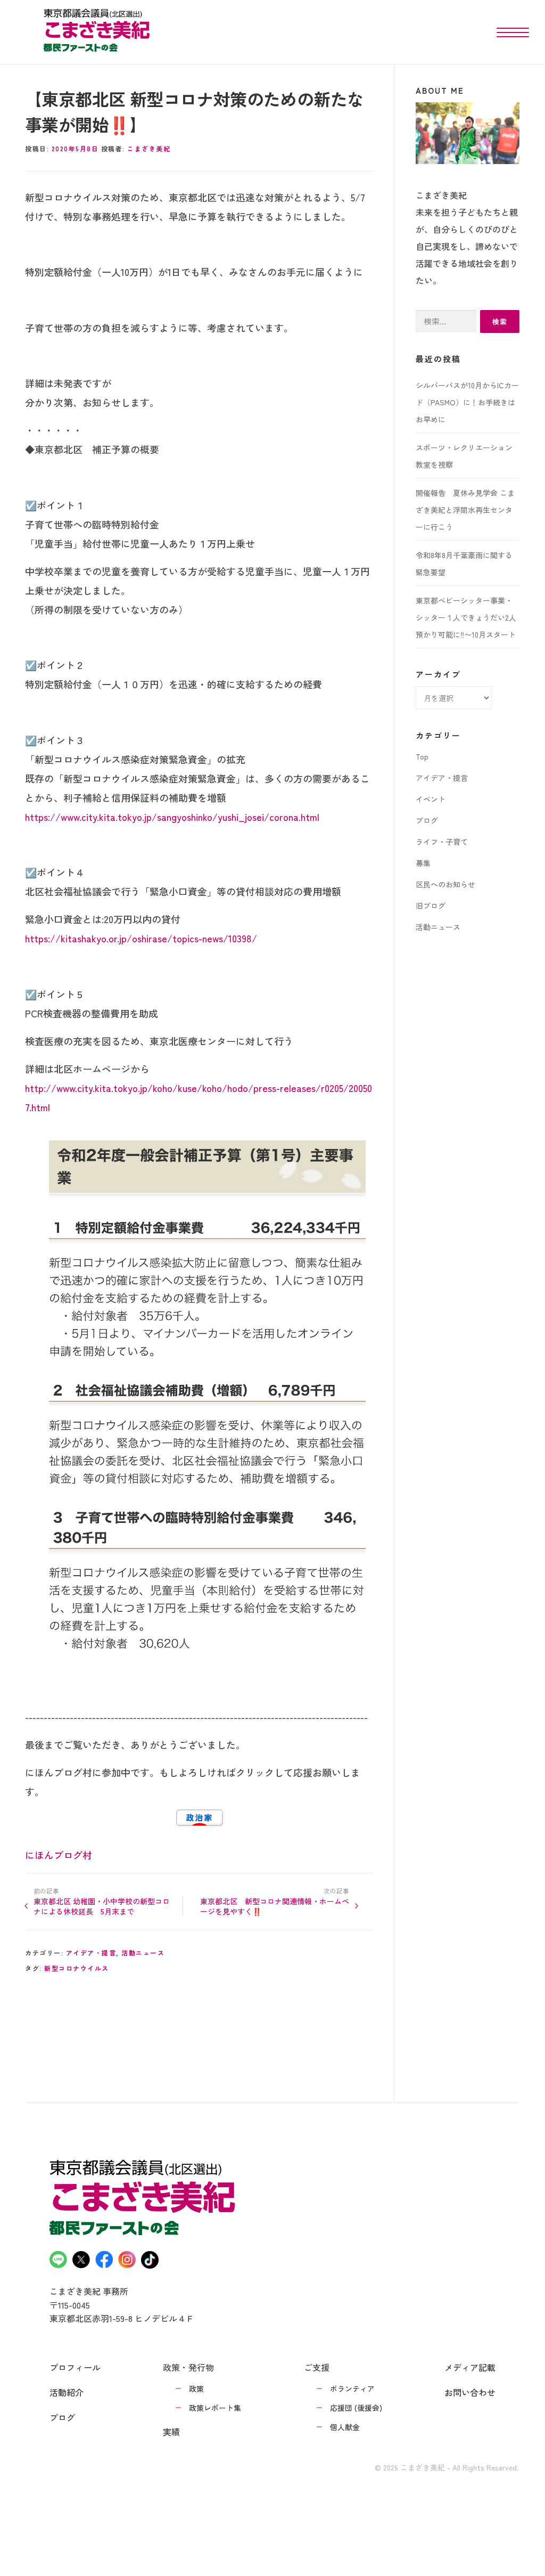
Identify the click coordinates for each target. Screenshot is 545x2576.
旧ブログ (431, 906)
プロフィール (75, 2367)
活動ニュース (143, 1953)
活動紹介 (67, 2392)
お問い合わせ (470, 2392)
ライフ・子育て (442, 842)
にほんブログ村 (59, 1855)
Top (422, 756)
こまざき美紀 (149, 148)
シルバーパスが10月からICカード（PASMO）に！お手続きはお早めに (467, 402)
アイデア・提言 (91, 1953)
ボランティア (352, 2388)
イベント (431, 799)
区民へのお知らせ (445, 884)
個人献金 (345, 2427)
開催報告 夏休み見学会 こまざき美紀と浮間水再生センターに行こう (465, 510)
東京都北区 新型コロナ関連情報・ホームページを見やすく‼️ (275, 1906)
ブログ (427, 820)
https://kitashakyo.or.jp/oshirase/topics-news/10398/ (141, 938)
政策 (196, 2388)
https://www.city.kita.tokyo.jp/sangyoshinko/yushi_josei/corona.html (172, 817)
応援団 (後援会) (356, 2408)
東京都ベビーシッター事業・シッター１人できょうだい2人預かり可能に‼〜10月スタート (466, 617)
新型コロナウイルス (77, 1968)
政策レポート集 (215, 2408)
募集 (423, 863)
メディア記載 (470, 2367)
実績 (171, 2432)
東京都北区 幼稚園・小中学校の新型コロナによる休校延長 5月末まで (102, 1906)
